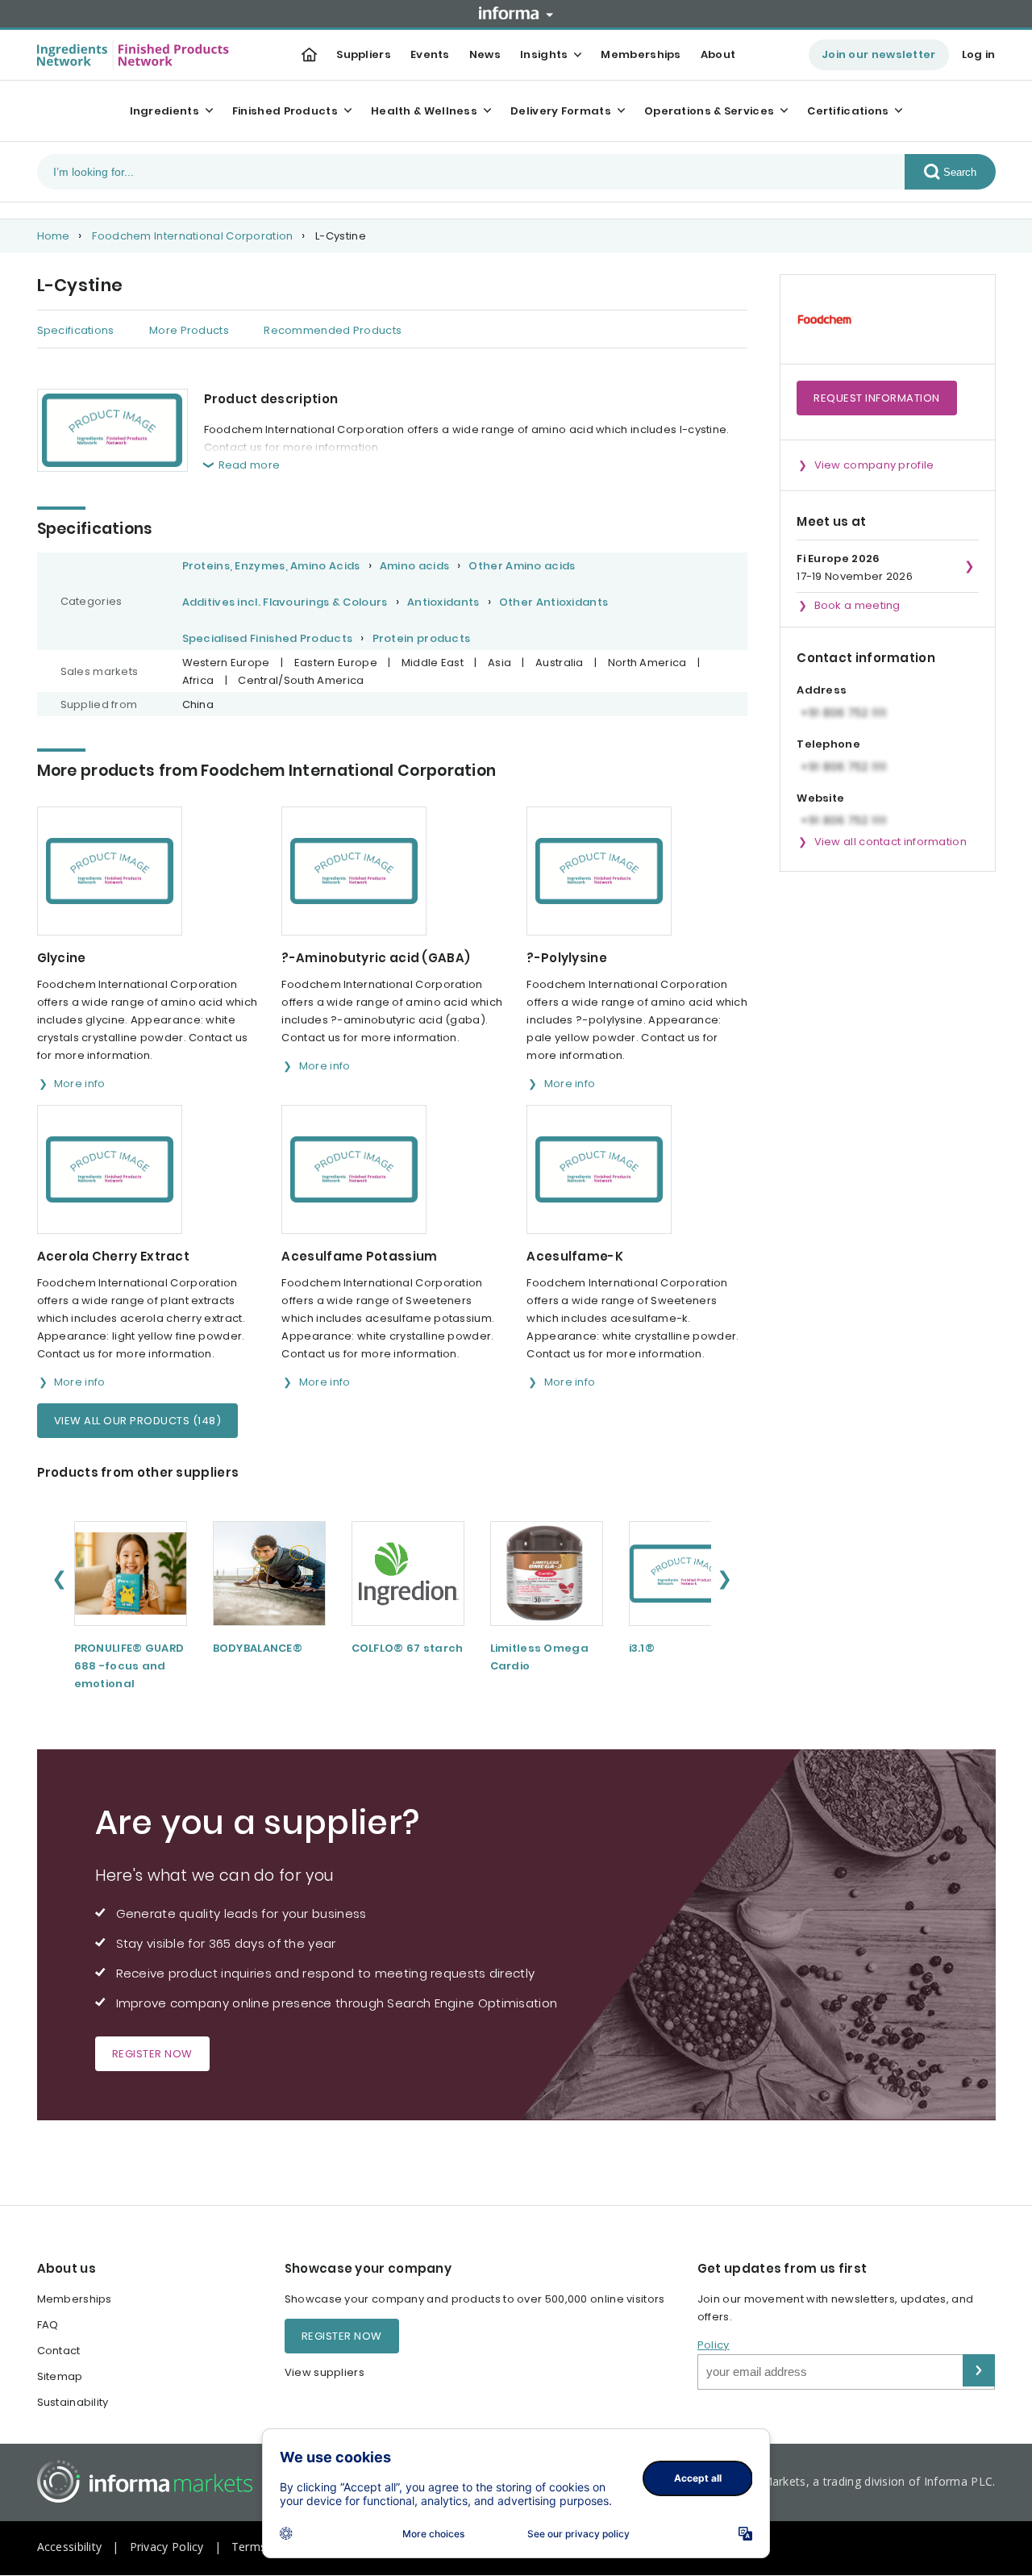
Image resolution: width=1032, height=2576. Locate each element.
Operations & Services (709, 111)
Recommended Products (333, 330)
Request (877, 398)
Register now (152, 2054)
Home (54, 236)
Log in (979, 54)
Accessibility (70, 2547)
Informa (516, 13)
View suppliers (325, 2372)
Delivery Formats (561, 111)
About (718, 54)
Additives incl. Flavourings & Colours (285, 602)
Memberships (641, 54)
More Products (189, 330)
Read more (250, 465)
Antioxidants (443, 602)
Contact (59, 2351)
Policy (714, 2345)
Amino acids (414, 566)
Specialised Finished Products (268, 638)
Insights (544, 54)
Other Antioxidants (553, 602)
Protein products (422, 638)
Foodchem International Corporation (192, 236)
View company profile (874, 465)
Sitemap (60, 2376)
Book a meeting (857, 605)
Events (430, 54)
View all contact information (891, 842)
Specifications (76, 330)
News (485, 54)
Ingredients (164, 111)
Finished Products (285, 111)
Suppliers (364, 54)
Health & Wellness (424, 111)
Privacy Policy (167, 2547)
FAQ (48, 2325)
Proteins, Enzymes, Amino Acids (271, 566)
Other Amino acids (522, 566)
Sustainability (73, 2402)
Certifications (848, 111)
